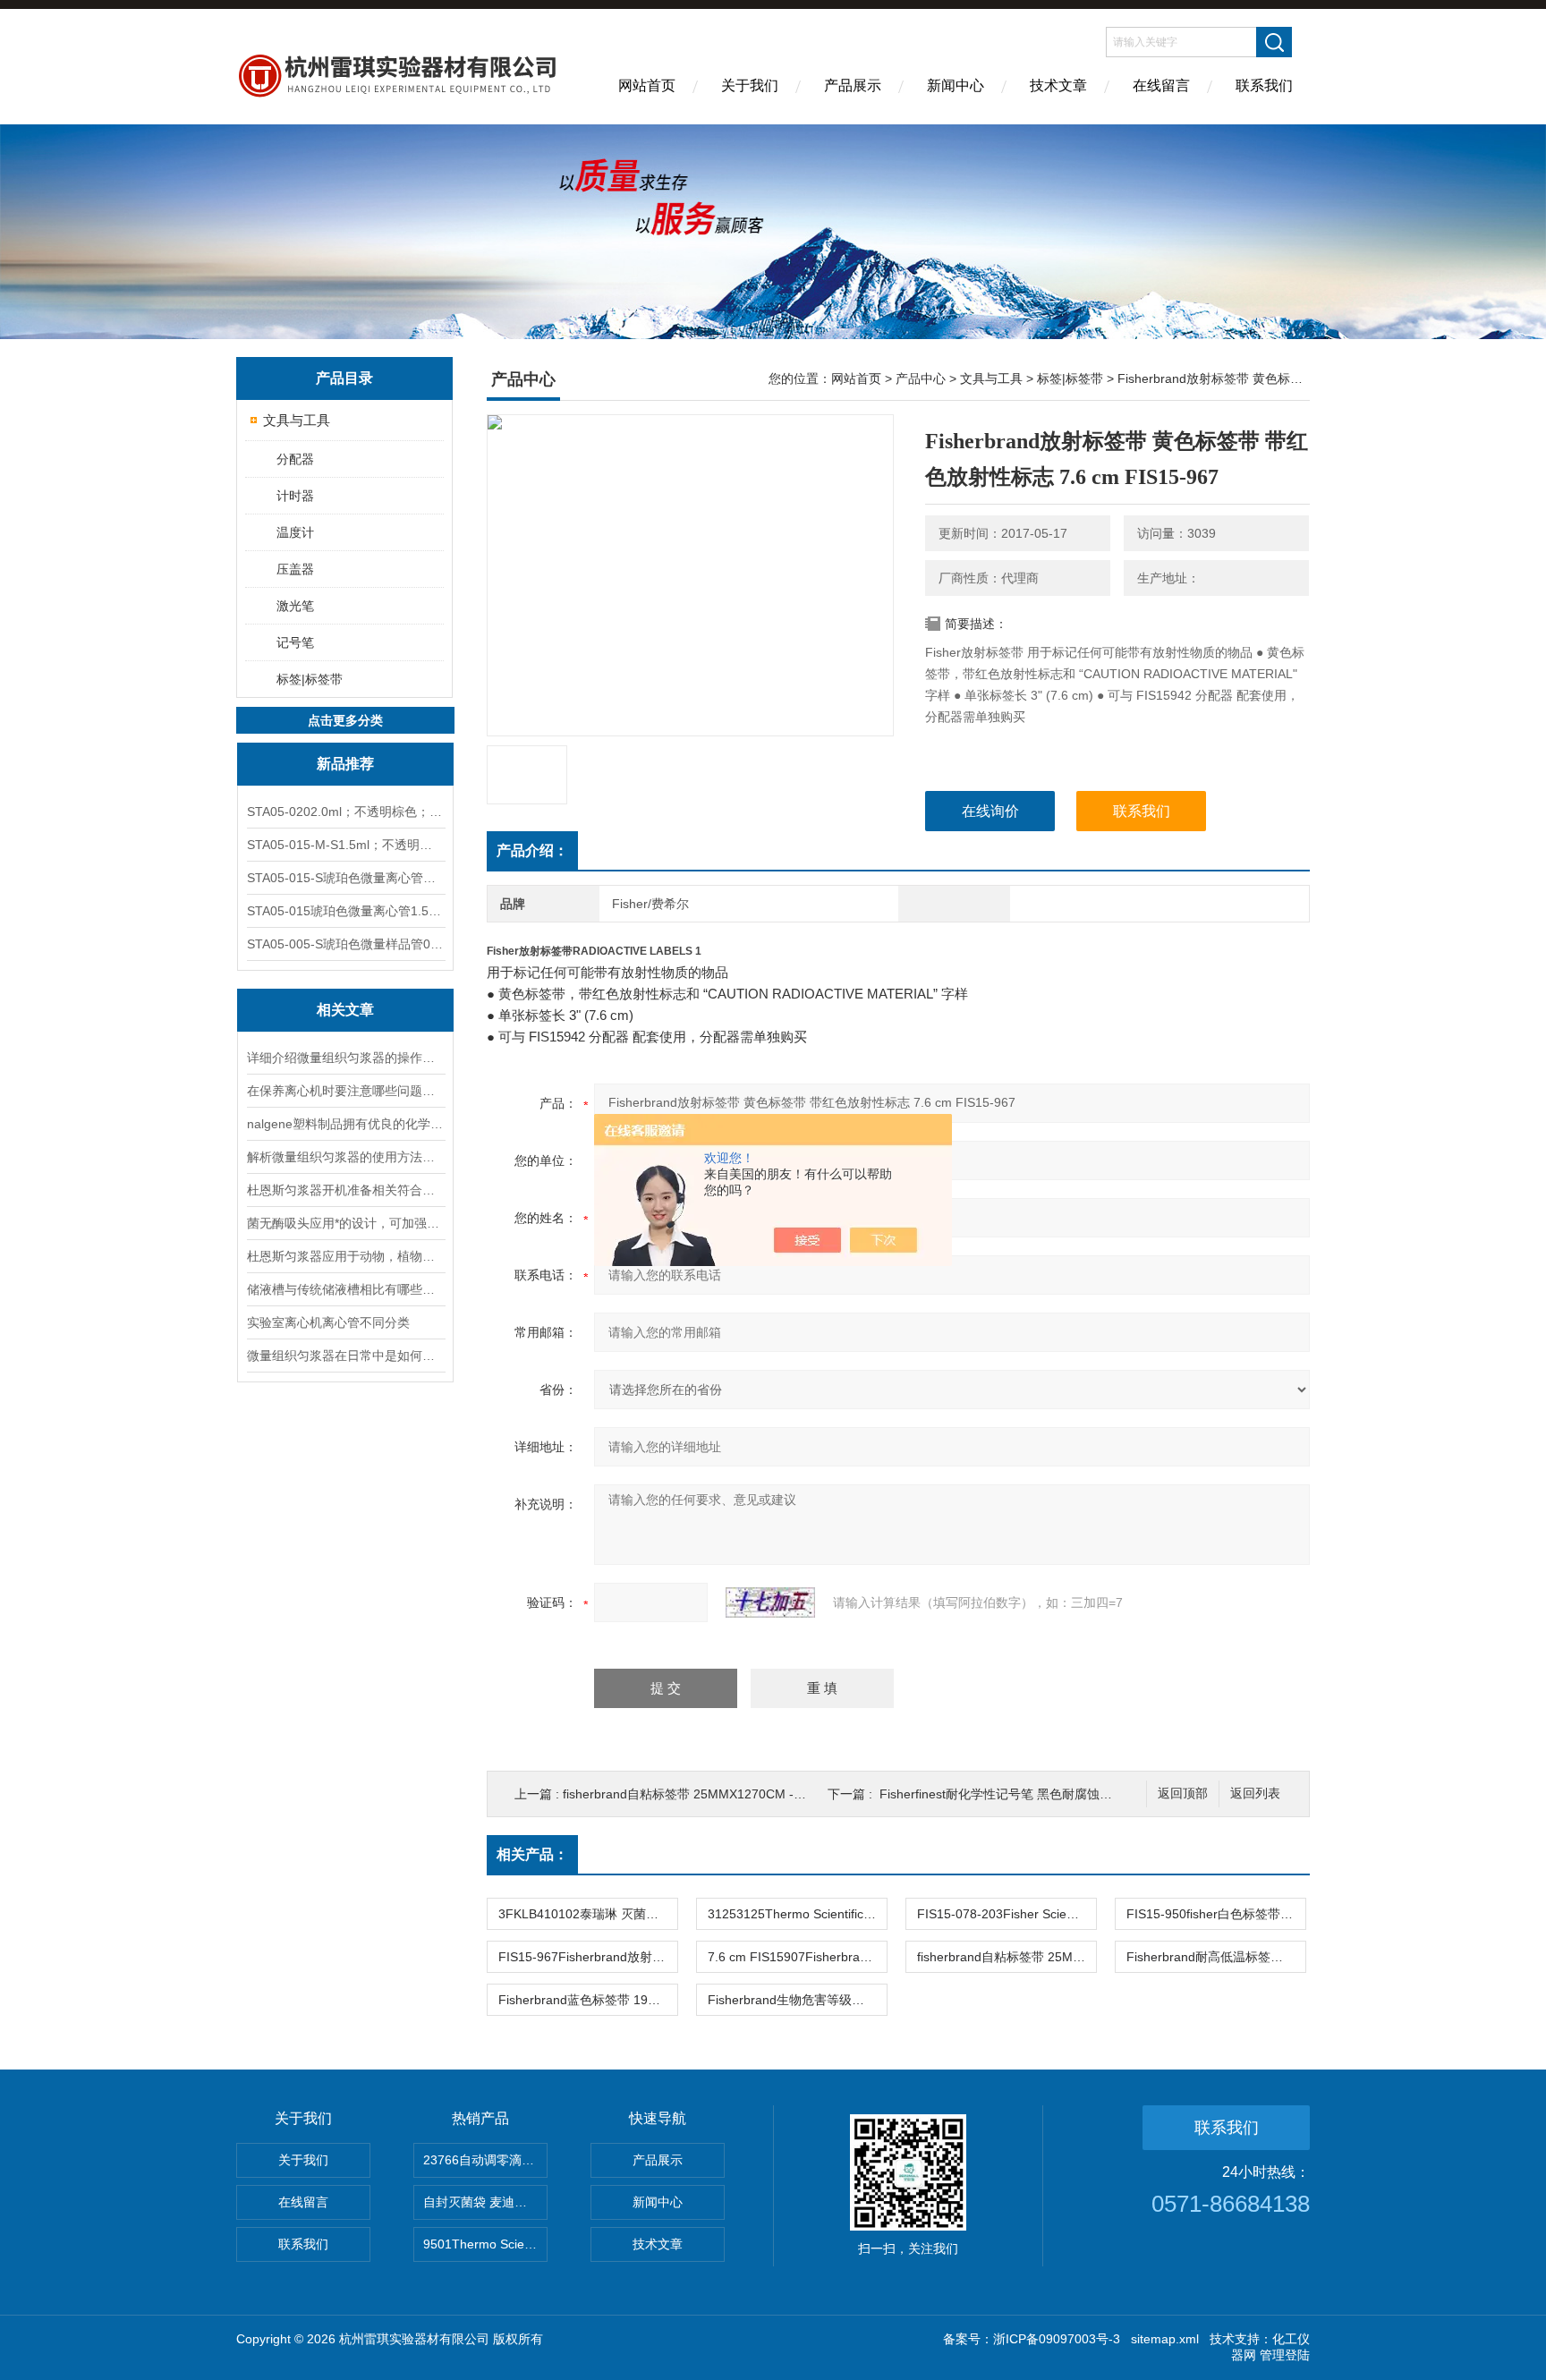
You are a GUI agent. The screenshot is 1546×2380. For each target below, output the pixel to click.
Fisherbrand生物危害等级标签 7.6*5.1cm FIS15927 (797, 2000)
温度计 (295, 532)
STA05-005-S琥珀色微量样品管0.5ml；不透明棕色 (345, 944)
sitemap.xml (1165, 2339)
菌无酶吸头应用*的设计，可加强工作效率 (345, 1223)
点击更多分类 (345, 720)
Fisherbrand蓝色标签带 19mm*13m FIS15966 (588, 2000)
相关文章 (345, 1010)
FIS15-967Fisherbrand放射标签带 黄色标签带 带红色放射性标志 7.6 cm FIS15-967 (588, 1957)
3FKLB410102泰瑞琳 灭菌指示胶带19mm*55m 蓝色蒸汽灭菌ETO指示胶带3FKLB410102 (588, 1914)
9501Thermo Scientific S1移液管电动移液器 (485, 2244)
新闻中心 (956, 85)
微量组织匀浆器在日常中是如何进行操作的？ (345, 1356)
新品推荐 (345, 764)
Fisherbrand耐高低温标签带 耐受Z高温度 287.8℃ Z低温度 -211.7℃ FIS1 (1216, 1957)
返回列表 (1255, 1793)
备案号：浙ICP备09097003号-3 (1032, 2339)
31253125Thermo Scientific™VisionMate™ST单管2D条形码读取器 (797, 1914)
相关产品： (532, 1854)
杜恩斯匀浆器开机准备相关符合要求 (345, 1190)
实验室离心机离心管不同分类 (328, 1322)
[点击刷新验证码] (770, 1602)
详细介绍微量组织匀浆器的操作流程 (345, 1058)
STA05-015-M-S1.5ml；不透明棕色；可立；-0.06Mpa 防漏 (345, 845)
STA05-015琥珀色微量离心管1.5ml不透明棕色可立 (345, 911)
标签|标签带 (310, 679)
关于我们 (750, 85)
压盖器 (295, 569)
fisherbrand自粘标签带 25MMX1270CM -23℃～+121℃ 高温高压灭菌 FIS (769, 1794)
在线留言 (1161, 85)
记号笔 (295, 642)
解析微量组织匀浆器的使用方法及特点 (345, 1157)
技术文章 (1058, 85)
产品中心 (921, 378)
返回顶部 (1183, 1793)
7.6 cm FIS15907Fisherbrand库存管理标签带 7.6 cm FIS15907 (797, 1957)
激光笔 (295, 606)
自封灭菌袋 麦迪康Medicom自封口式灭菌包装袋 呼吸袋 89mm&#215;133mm (485, 2202)
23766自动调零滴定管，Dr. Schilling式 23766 (485, 2160)
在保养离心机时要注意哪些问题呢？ (345, 1091)
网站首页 (647, 85)
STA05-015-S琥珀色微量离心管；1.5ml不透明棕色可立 (345, 878)
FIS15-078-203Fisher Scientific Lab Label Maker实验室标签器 (1007, 1914)
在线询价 (990, 811)
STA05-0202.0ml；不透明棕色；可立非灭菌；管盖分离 (345, 812)
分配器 (295, 459)
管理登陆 (1285, 2355)
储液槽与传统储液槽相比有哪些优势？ (345, 1289)
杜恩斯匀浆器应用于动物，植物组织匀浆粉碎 (345, 1256)
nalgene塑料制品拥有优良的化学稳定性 (345, 1124)
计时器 (295, 496)
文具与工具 (297, 420)
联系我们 (1264, 85)
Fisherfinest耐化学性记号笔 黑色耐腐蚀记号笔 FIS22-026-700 (1053, 1794)
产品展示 (853, 85)
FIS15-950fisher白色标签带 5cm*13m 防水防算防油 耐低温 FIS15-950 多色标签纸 (1216, 1914)
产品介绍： (532, 850)
